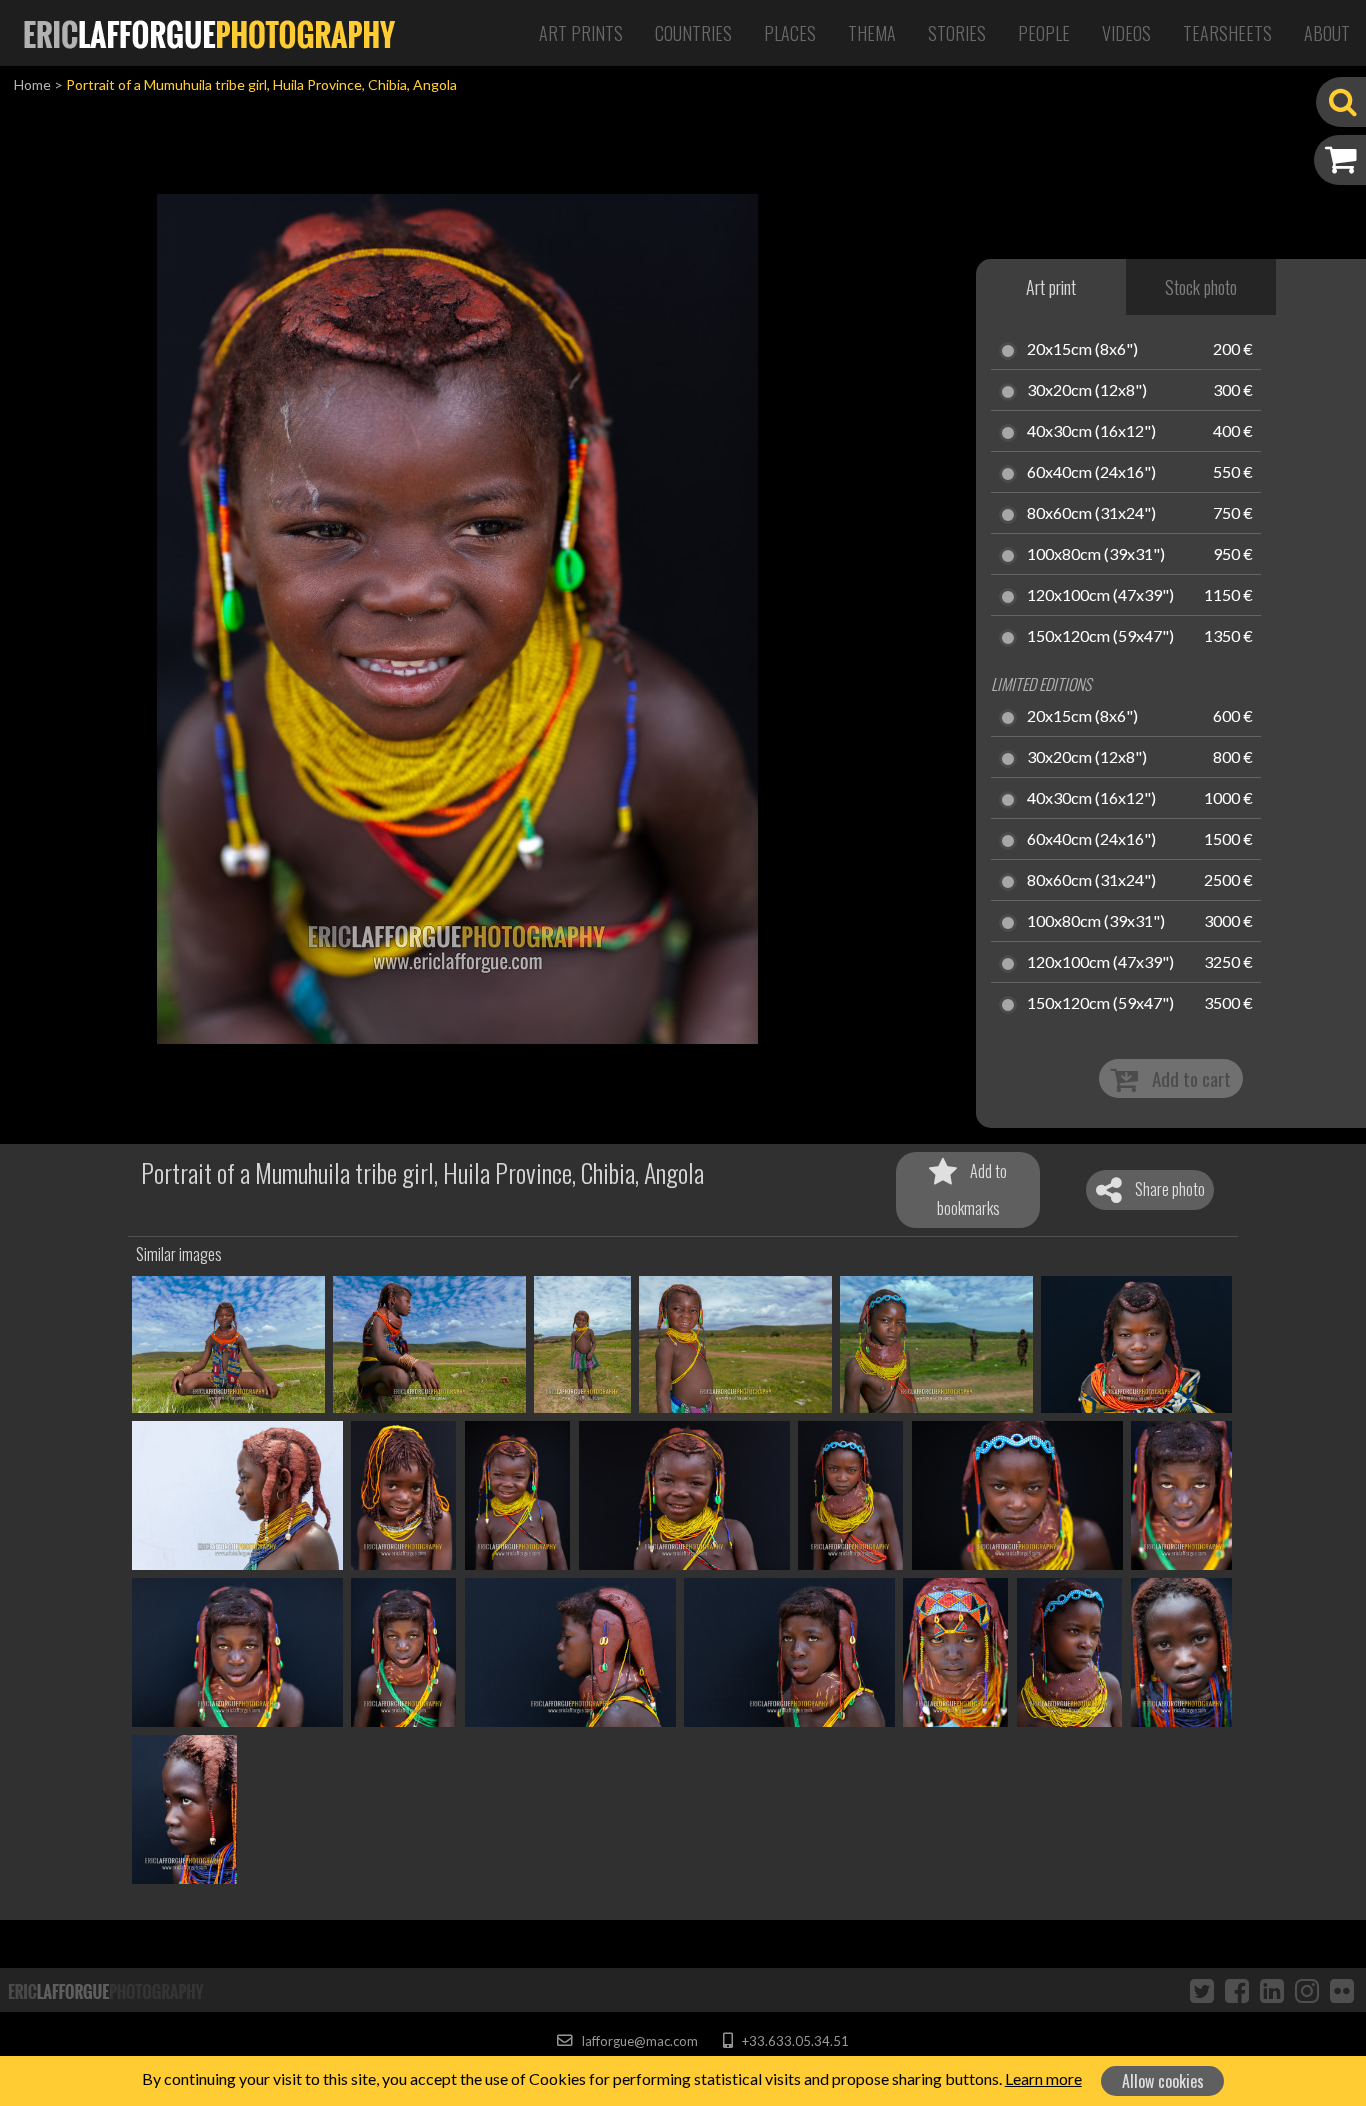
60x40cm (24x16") (1091, 473)
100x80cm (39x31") (1096, 555)
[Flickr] (1342, 1990)
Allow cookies (1163, 2081)
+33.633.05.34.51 (793, 2041)
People (1044, 33)
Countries (693, 33)
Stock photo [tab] (1201, 287)
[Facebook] (1237, 1990)
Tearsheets (1227, 33)
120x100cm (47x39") (1100, 596)
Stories (957, 33)
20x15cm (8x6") (1082, 350)
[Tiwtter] (1202, 1990)
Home (32, 84)
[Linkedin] (1272, 1990)
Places (790, 33)
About (1327, 33)
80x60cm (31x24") (1091, 514)
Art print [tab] (1051, 287)
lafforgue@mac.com (638, 2041)
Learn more (1043, 2078)
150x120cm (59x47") (1100, 637)
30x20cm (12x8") (1087, 391)
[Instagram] (1307, 1990)
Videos (1126, 33)
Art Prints (581, 33)
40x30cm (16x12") (1091, 432)
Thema (872, 33)
